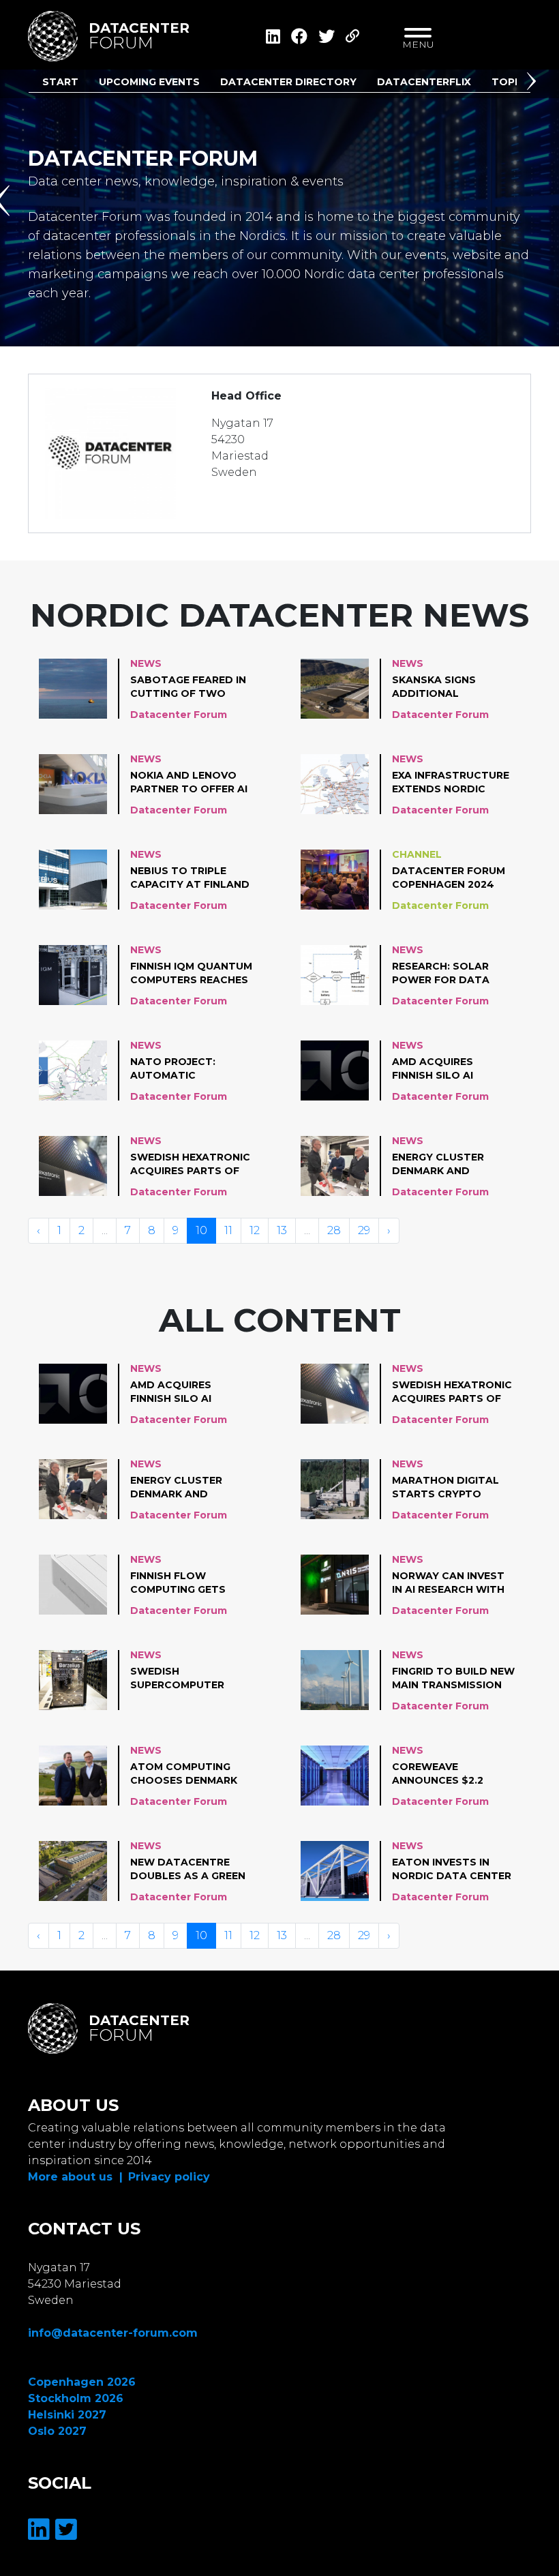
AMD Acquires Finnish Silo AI (433, 1068)
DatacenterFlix (424, 82)
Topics (512, 82)
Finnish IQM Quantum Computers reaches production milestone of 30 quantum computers (191, 974)
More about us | (75, 2177)
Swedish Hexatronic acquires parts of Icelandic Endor (190, 1165)
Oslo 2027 (57, 2431)
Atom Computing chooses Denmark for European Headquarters (184, 1774)
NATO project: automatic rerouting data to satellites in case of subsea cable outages (187, 1069)
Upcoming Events (149, 82)
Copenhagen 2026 (82, 2382)
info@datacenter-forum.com (113, 2333)
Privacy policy (169, 2177)
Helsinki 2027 (67, 2415)
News (146, 663)
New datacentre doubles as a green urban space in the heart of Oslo (188, 1870)
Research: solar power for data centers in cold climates (441, 974)
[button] (534, 84)
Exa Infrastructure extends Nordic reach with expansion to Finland (451, 783)
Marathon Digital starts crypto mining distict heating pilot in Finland (445, 1488)
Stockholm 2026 (76, 2398)
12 (255, 1230)
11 (228, 1230)
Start (60, 82)
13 (282, 1230)
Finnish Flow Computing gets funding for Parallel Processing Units (192, 1583)
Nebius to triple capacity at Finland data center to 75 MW (190, 878)
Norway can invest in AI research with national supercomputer (448, 1583)
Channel (417, 854)
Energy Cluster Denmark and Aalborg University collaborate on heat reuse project (450, 1165)
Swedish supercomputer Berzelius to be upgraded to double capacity (180, 1679)
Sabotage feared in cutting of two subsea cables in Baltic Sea (188, 687)
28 (334, 1230)
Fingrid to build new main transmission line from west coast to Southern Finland (453, 1679)
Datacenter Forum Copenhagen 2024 (449, 878)
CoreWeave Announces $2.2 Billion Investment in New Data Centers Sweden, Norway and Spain (453, 1774)
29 (364, 1230)
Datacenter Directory (288, 82)
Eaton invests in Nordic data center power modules (452, 1870)
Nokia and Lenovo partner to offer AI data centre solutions (189, 783)
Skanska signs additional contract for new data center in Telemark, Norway (448, 687)
